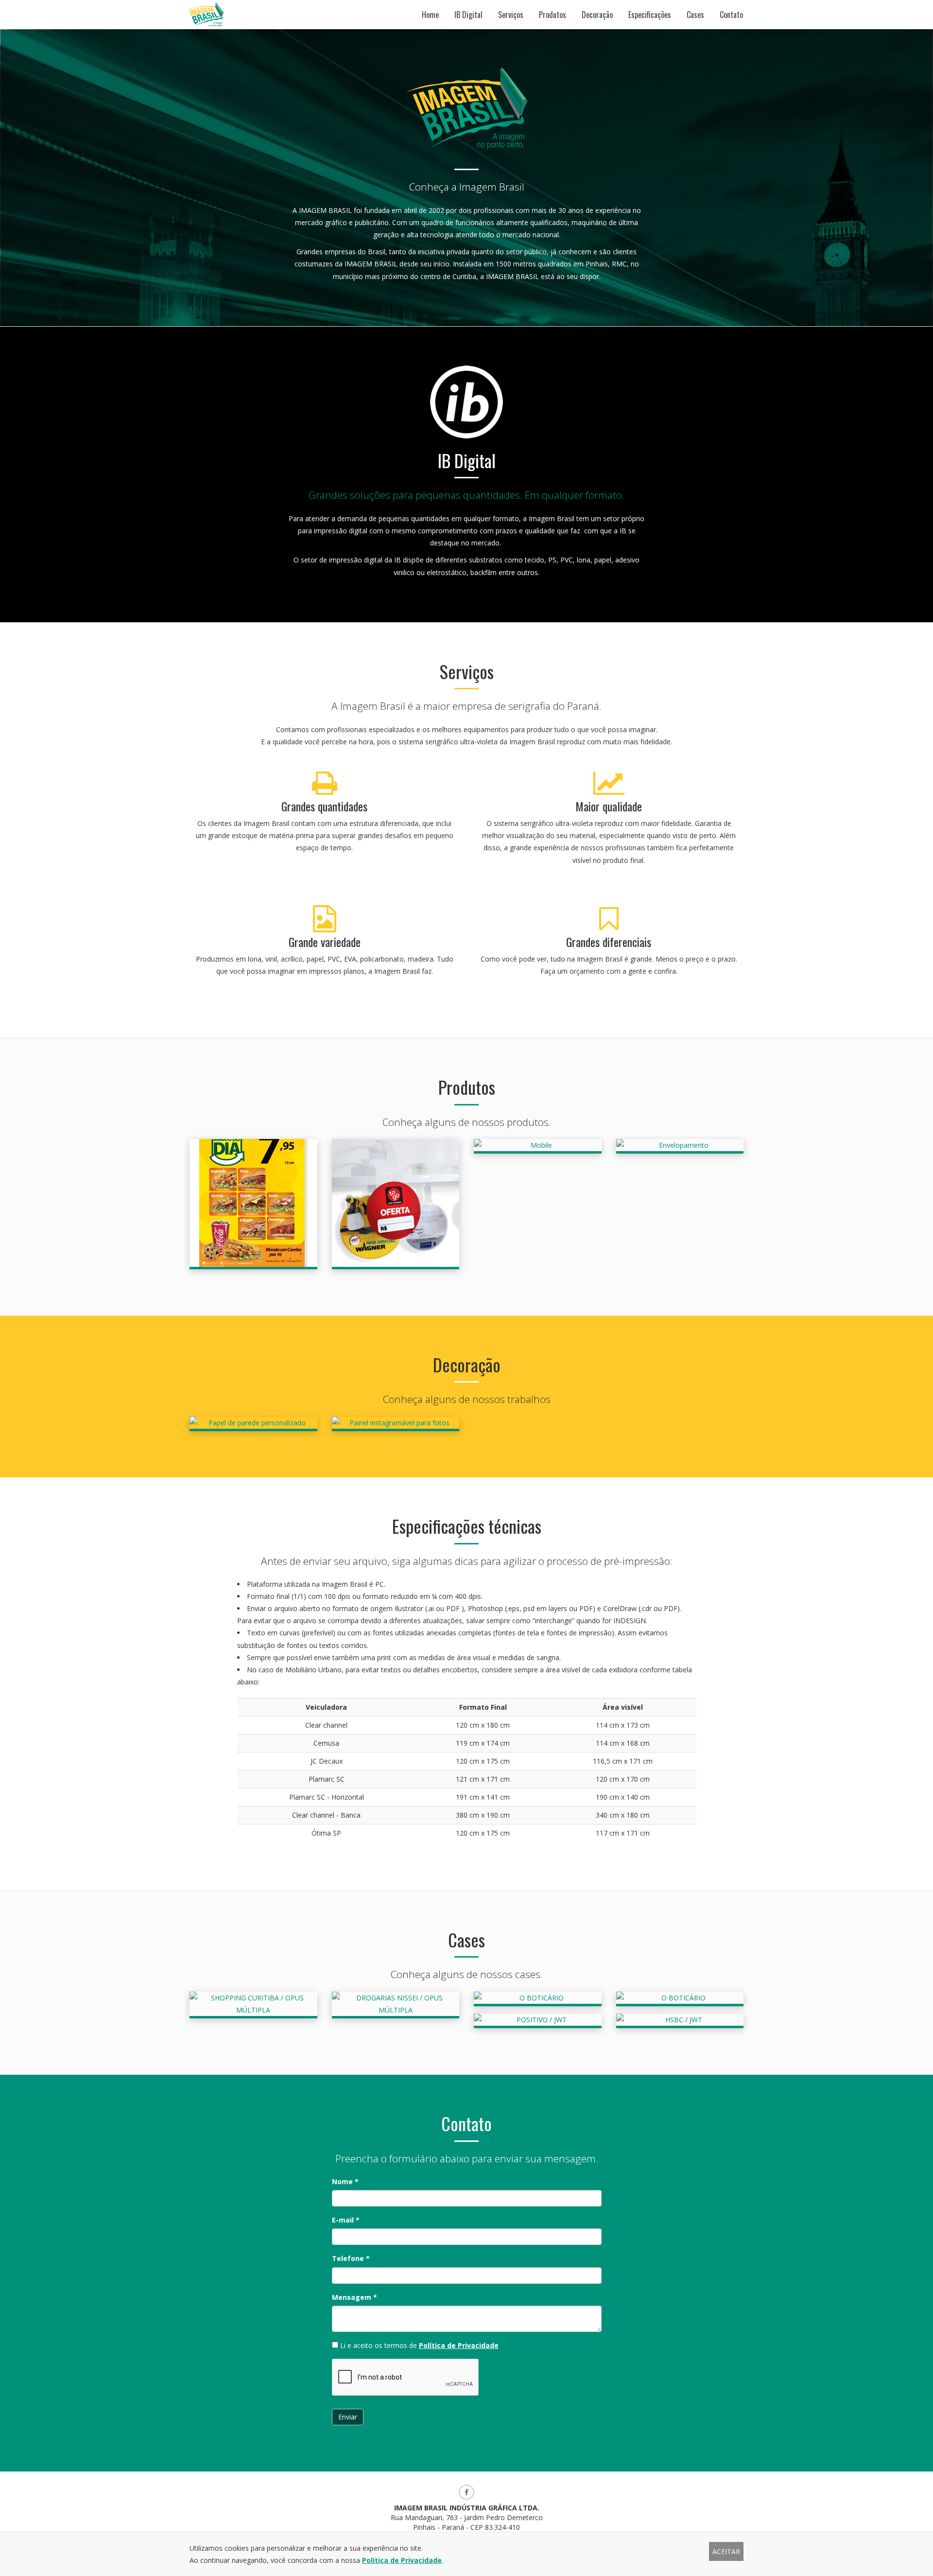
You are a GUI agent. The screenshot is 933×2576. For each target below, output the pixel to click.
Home (430, 15)
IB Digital (468, 15)
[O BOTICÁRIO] (538, 1999)
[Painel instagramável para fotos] (396, 1424)
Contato (731, 15)
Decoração (597, 15)
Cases (695, 15)
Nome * (345, 2182)
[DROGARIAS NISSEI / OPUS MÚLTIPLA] (396, 2005)
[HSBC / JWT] (680, 2021)
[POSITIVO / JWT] (538, 2021)
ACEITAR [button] (726, 2551)
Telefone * (351, 2258)
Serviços (511, 15)
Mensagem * (354, 2297)
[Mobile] (538, 1146)
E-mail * (346, 2220)
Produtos (553, 15)
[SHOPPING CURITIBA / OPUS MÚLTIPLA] (253, 2005)
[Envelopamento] (680, 1146)
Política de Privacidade (459, 2345)
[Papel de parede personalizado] (253, 1424)
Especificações (650, 15)
